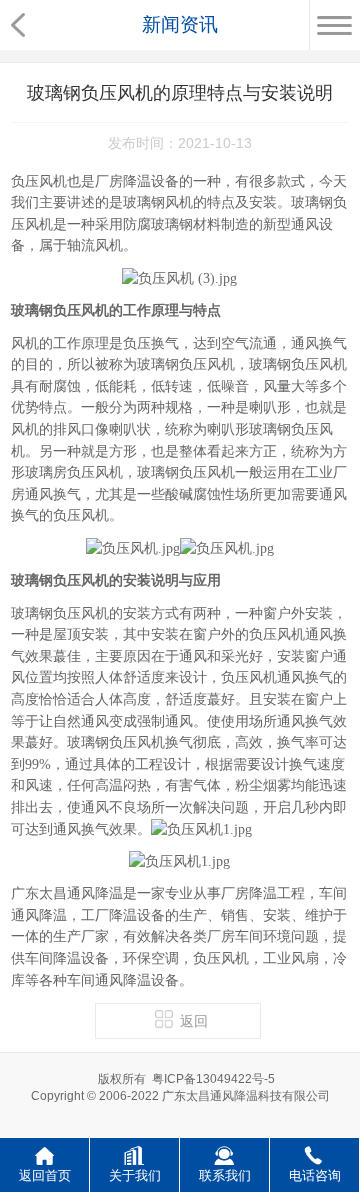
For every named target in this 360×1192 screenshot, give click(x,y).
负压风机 (39, 181)
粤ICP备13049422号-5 (213, 1079)
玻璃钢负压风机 (60, 613)
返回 (194, 1021)
